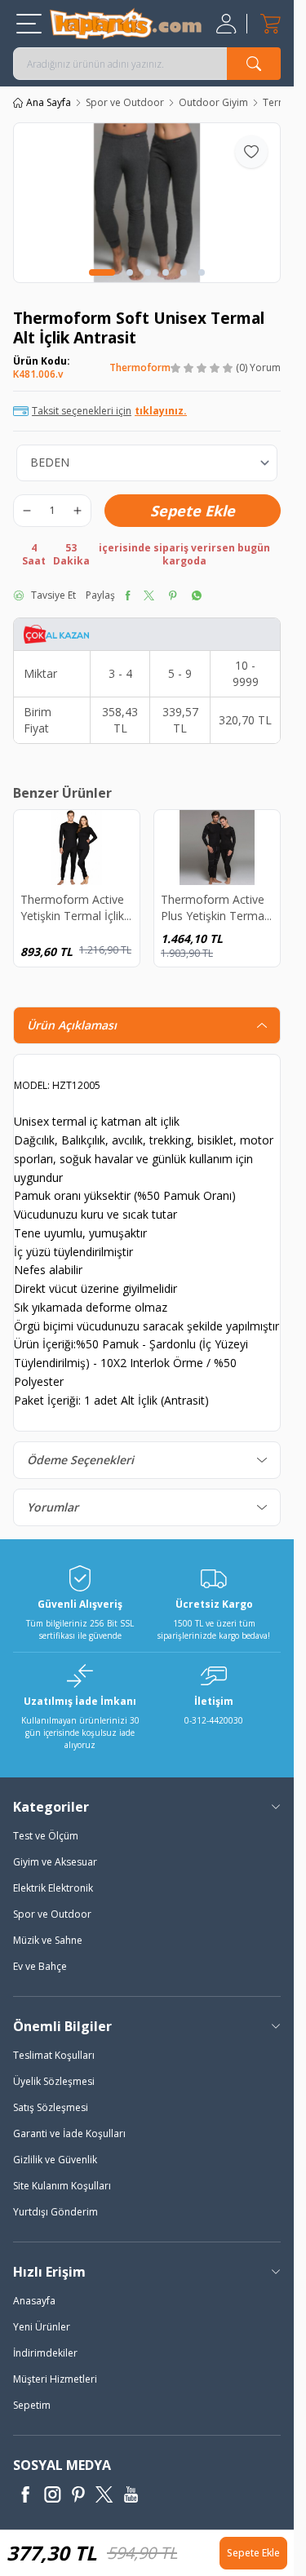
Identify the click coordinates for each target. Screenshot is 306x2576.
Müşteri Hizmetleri (55, 2379)
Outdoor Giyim (213, 103)
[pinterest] (173, 595)
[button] (102, 272)
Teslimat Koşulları (54, 2055)
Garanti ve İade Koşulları (69, 2133)
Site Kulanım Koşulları (62, 2186)
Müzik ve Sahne (48, 1940)
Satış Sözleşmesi (51, 2107)
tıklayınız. (161, 411)
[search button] (254, 64)
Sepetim (32, 2405)
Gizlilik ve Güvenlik (55, 2160)
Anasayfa (34, 2301)
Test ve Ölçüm (46, 1836)
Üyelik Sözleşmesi (54, 2081)
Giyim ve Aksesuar (55, 1862)
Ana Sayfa (49, 103)
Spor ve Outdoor (125, 103)
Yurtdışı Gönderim (55, 2212)
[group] (147, 203)
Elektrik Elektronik (53, 1888)
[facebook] (128, 595)
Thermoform (140, 367)
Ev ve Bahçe (40, 1966)
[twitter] (149, 595)
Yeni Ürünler (42, 2327)
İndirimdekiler (45, 2353)
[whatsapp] (196, 595)
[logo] (126, 24)
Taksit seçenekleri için (109, 411)
